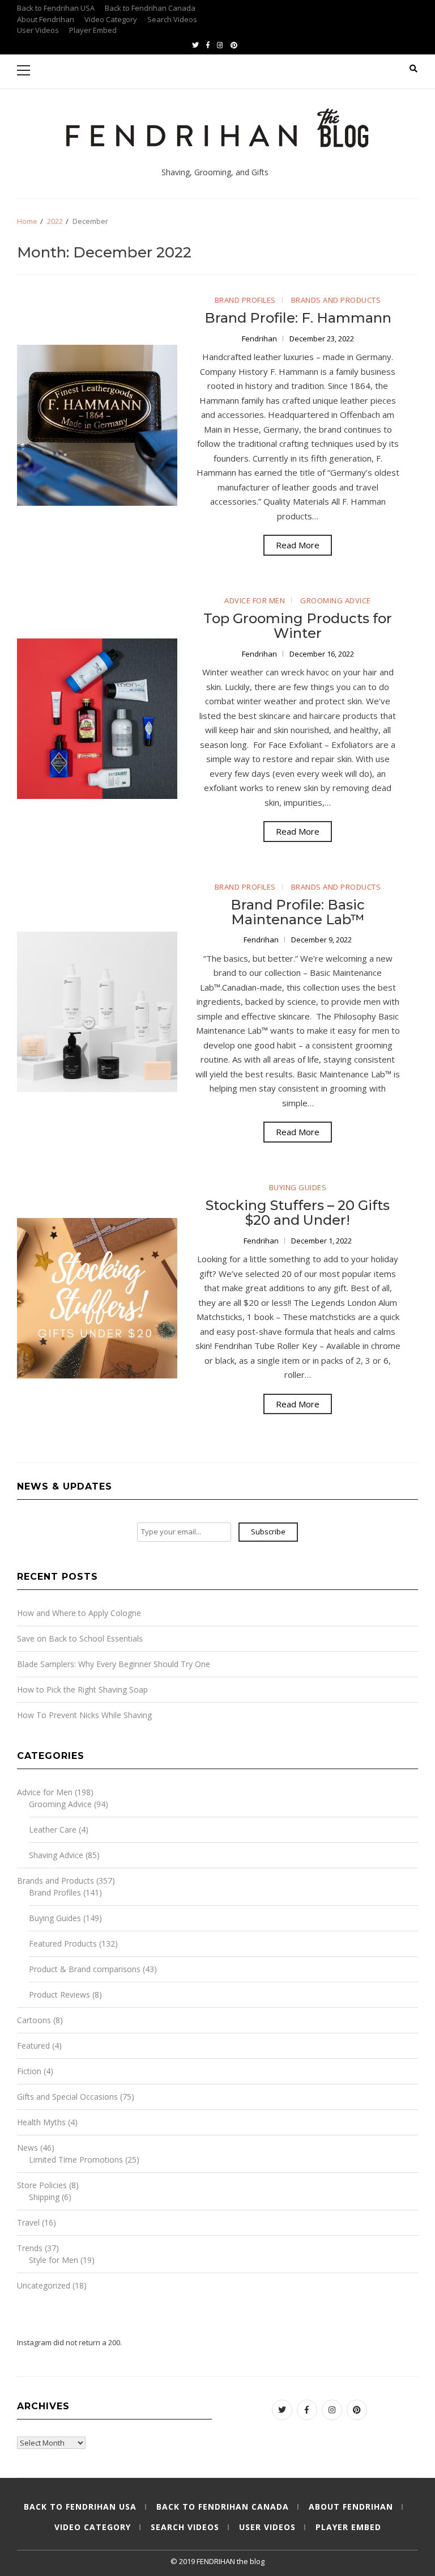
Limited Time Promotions (76, 2160)
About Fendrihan (46, 19)
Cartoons (34, 2020)
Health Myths (41, 2122)
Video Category (111, 19)
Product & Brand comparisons (85, 1969)
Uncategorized (44, 2285)
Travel (28, 2222)
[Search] (413, 69)
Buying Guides (298, 1187)
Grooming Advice (336, 600)
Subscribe (268, 1532)
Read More (298, 545)
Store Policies (42, 2185)
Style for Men (54, 2260)
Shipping (44, 2197)
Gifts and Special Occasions (67, 2097)
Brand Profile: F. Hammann (298, 318)
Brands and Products (336, 300)
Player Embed (93, 30)
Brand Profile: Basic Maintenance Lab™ (298, 912)
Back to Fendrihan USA (56, 8)
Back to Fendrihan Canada (150, 8)
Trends (30, 2248)
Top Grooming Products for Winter (298, 626)
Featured (33, 2046)
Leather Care (53, 1830)
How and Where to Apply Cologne (79, 1613)
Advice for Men (255, 600)
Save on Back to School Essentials (80, 1638)
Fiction (29, 2071)
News (27, 2148)
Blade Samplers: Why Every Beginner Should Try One (114, 1664)
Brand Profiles (245, 300)
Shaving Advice (56, 1855)
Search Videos (172, 19)
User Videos (38, 30)
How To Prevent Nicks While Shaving (84, 1715)
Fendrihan (260, 339)
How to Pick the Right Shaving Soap (82, 1689)
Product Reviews (59, 1995)
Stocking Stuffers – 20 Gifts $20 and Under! (298, 1213)
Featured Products (63, 1943)
